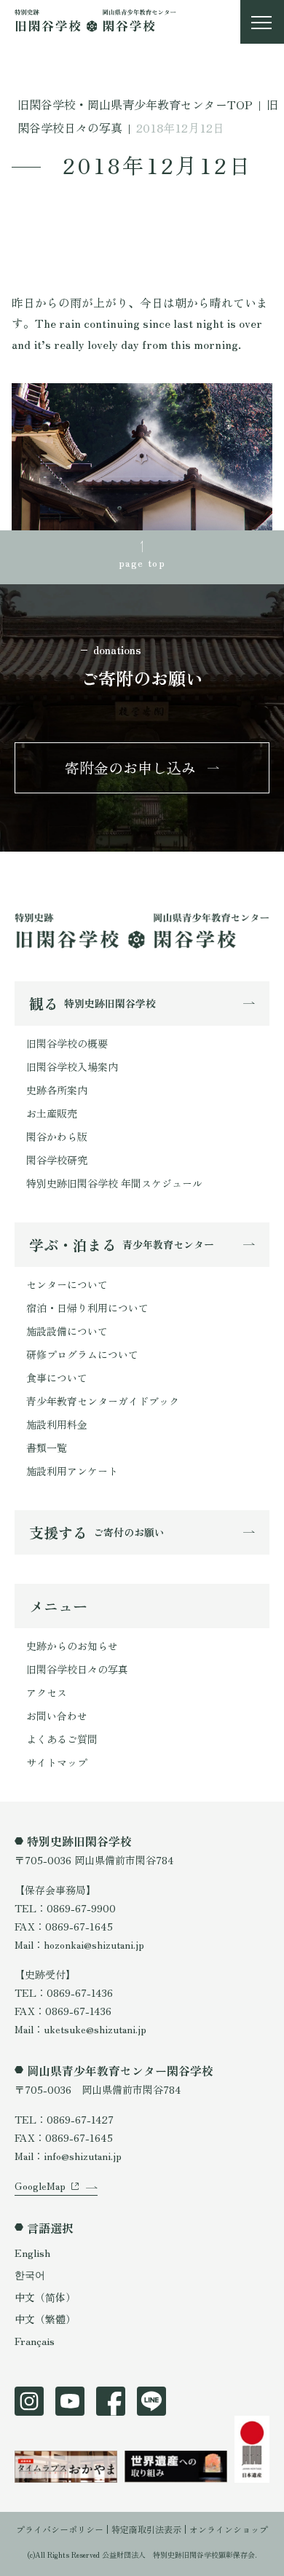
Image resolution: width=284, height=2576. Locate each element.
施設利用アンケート (72, 1471)
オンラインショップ (229, 2529)
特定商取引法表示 (146, 2529)
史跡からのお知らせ (72, 1646)
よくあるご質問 (62, 1739)
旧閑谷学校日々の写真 (77, 1669)
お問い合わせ (57, 1716)
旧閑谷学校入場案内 (72, 1067)
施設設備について (67, 1331)
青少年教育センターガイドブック (103, 1401)
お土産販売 (52, 1113)
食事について (57, 1378)
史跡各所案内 (57, 1090)
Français (35, 2341)
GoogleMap (40, 2186)
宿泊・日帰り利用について (87, 1308)
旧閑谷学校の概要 (67, 1043)
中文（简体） (45, 2297)
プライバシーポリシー (60, 2529)
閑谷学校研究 (57, 1160)
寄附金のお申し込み (130, 767)
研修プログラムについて (82, 1354)
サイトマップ (57, 1762)
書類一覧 (47, 1448)
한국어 (30, 2274)
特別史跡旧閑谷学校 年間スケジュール (114, 1183)
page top (142, 562)
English (32, 2253)
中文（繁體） (45, 2319)
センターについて (67, 1284)
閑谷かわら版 (57, 1136)
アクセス (47, 1692)
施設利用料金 (57, 1424)
